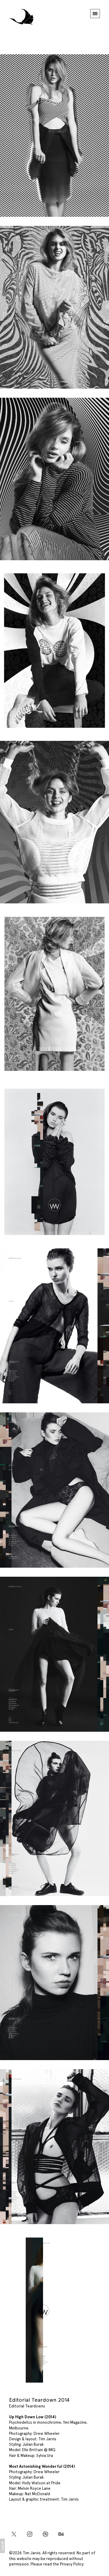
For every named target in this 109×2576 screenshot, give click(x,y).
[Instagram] (30, 2534)
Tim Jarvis (32, 2553)
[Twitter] (14, 2534)
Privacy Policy (72, 2564)
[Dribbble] (45, 2534)
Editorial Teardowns (27, 2406)
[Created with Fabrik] (2, 2546)
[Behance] (61, 2534)
